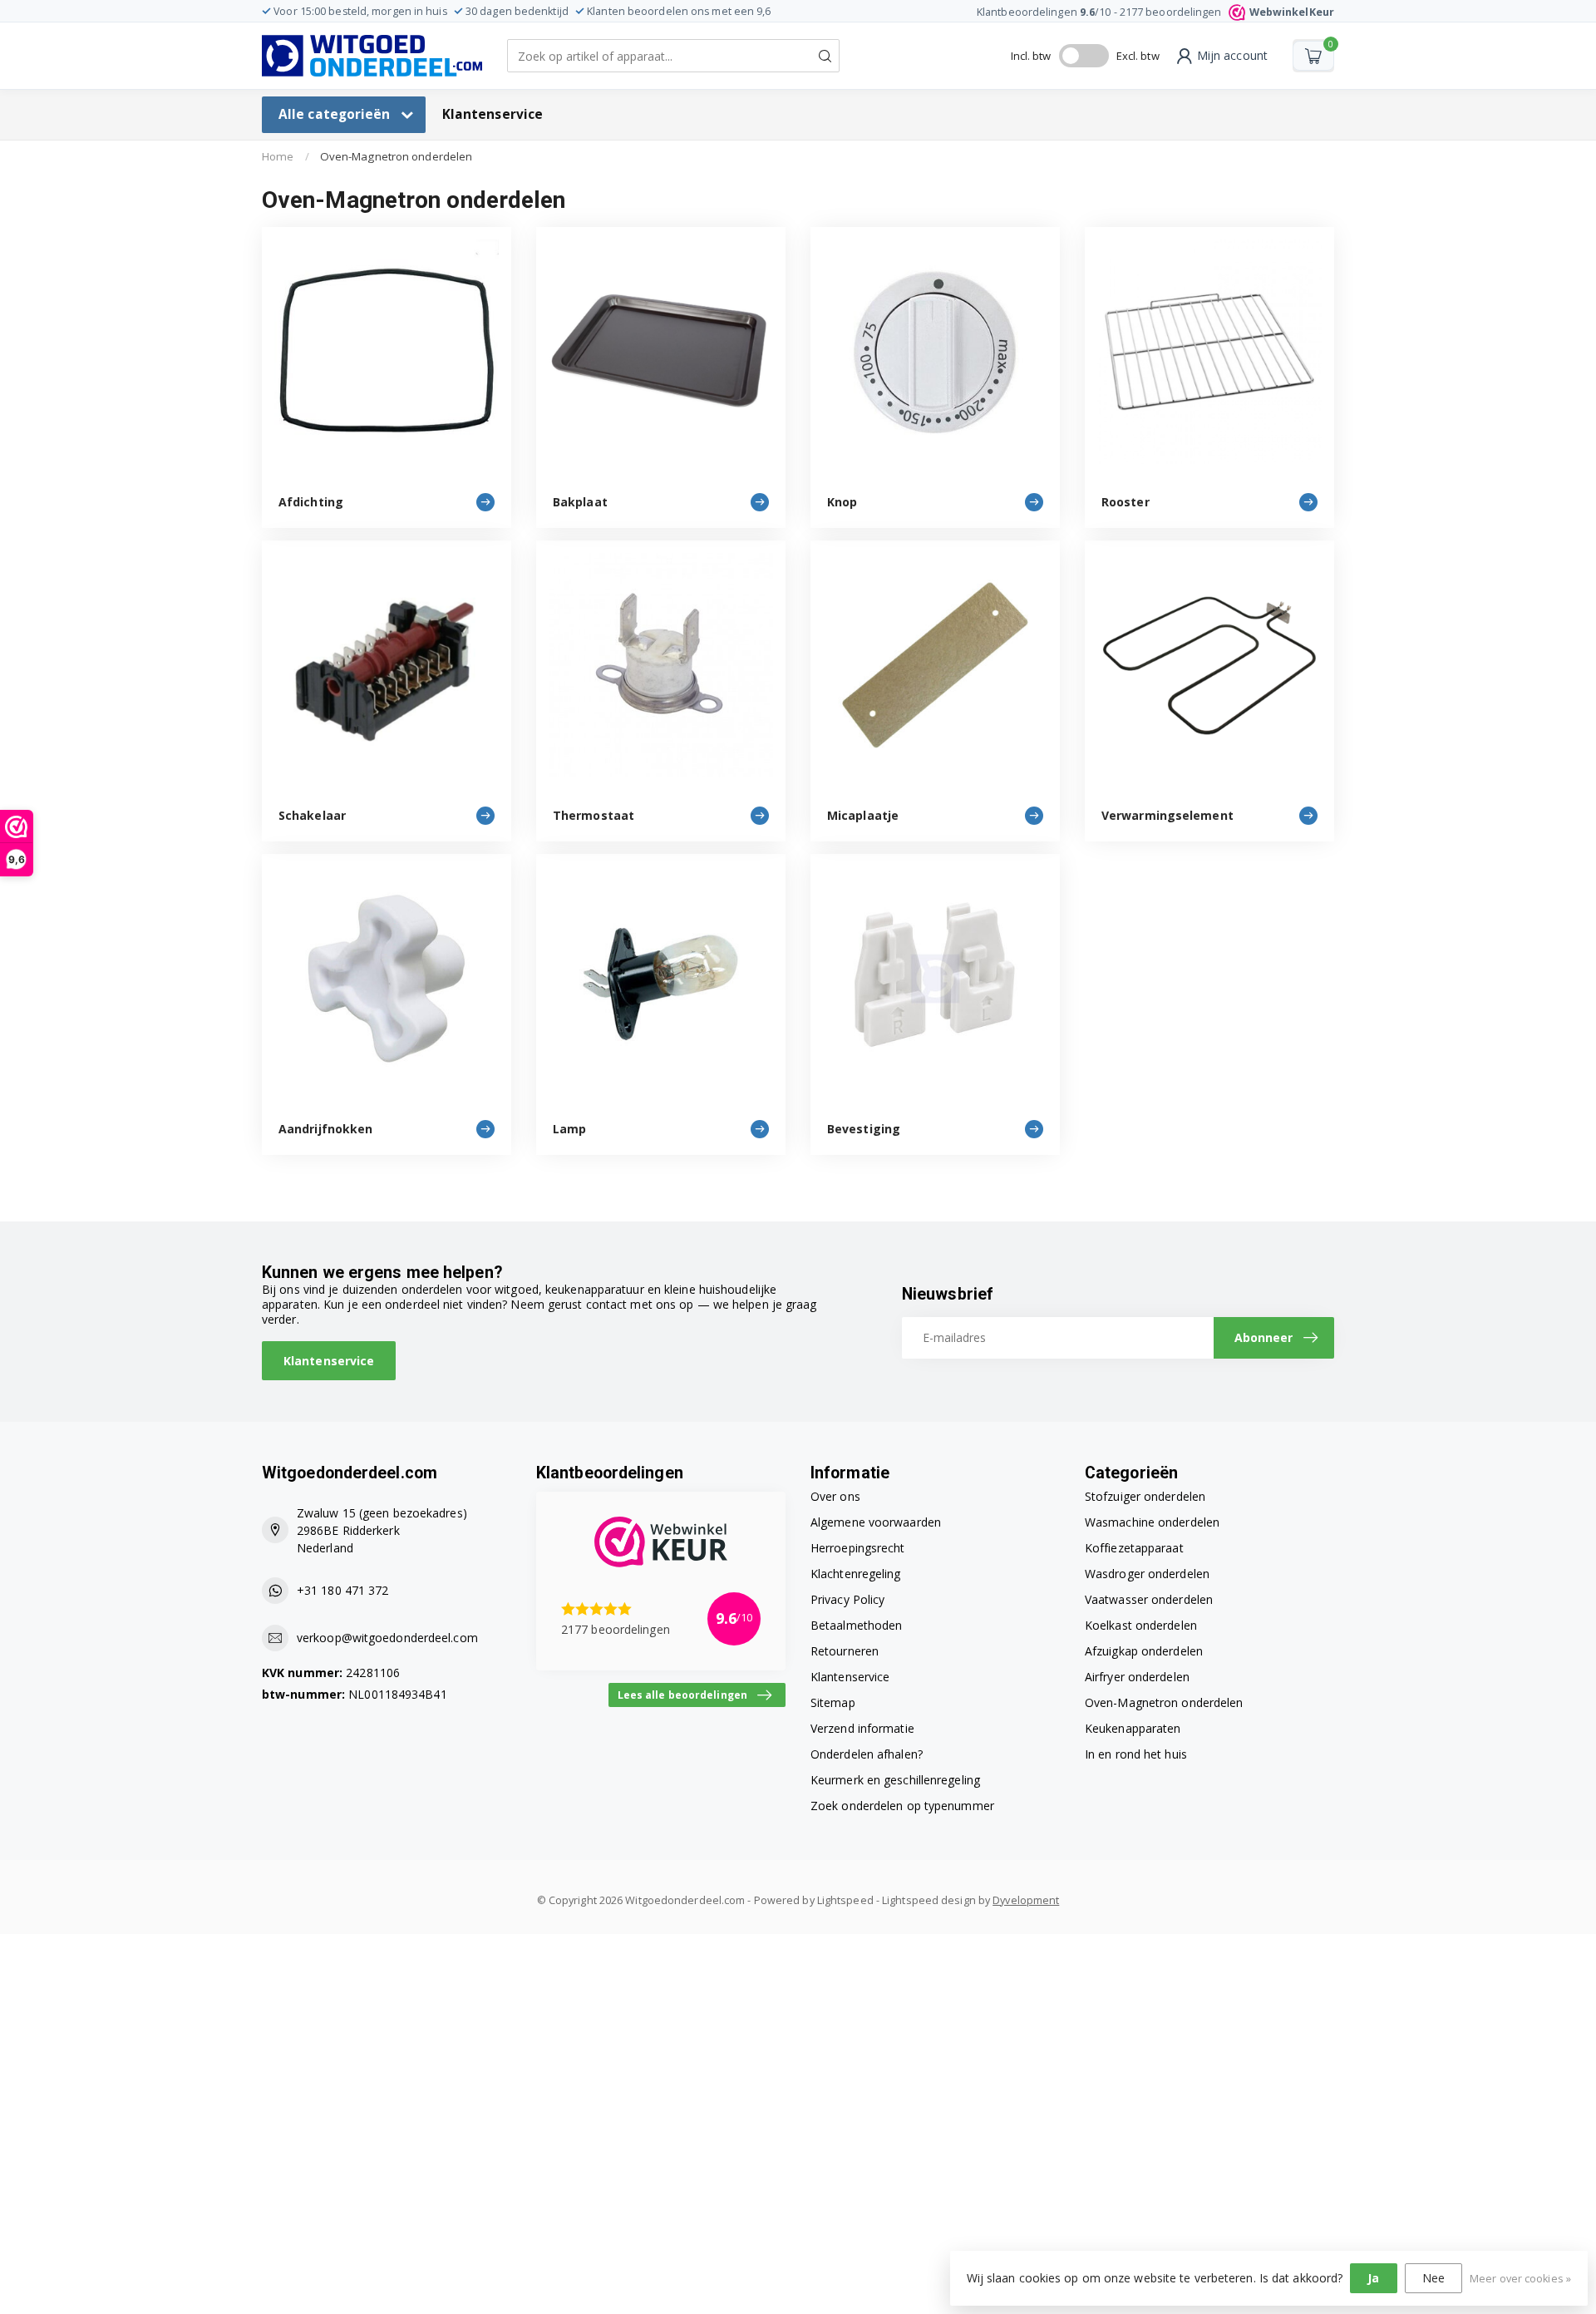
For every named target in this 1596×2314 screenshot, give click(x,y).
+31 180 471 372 (343, 1590)
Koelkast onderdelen (1141, 1625)
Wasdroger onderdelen (1147, 1574)
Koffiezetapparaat (1134, 1548)
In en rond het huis (1136, 1754)
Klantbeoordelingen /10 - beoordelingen (1155, 12)
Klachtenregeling (856, 1574)
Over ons (835, 1496)
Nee (1433, 2278)
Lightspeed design (929, 1900)
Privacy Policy (847, 1599)
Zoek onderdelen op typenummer (902, 1806)
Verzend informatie (862, 1728)
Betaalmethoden (856, 1625)
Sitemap (833, 1702)
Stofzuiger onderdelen (1145, 1496)
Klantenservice (493, 114)
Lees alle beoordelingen (682, 1695)
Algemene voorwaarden (876, 1522)
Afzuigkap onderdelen (1144, 1651)
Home (278, 156)
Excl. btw (1138, 56)
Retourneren (845, 1651)
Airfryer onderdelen (1137, 1677)
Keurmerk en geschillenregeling (895, 1780)
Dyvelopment (1026, 1900)
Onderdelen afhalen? (867, 1754)
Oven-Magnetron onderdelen (397, 156)
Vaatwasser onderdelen (1149, 1599)
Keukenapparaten (1133, 1728)
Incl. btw (1031, 56)
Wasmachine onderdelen (1152, 1522)
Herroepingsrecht (858, 1548)
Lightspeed (845, 1900)
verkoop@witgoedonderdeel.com (387, 1638)
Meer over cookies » (1520, 2279)
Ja (1373, 2278)
